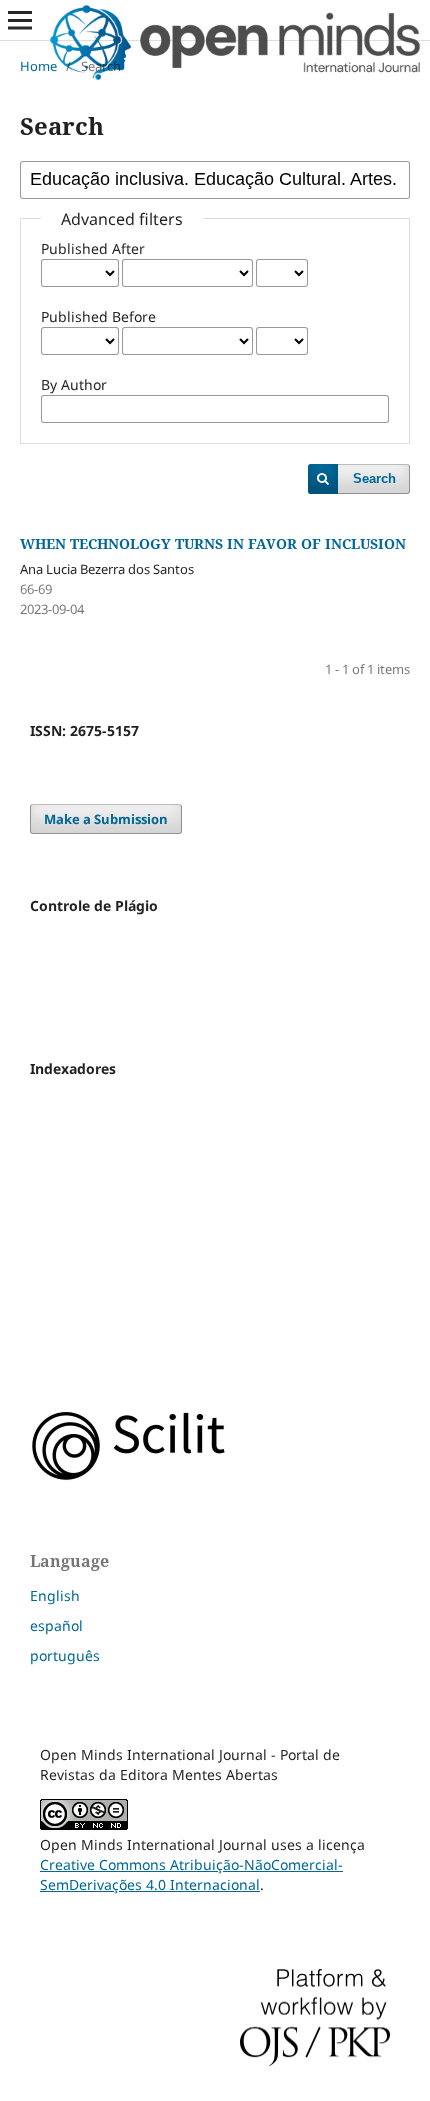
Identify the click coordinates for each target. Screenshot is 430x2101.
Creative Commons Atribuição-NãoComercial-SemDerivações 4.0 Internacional (191, 1874)
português (65, 1655)
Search (374, 478)
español (56, 1625)
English (55, 1595)
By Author (74, 384)
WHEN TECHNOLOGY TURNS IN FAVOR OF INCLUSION (213, 543)
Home (38, 66)
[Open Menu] (20, 20)
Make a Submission (106, 819)
